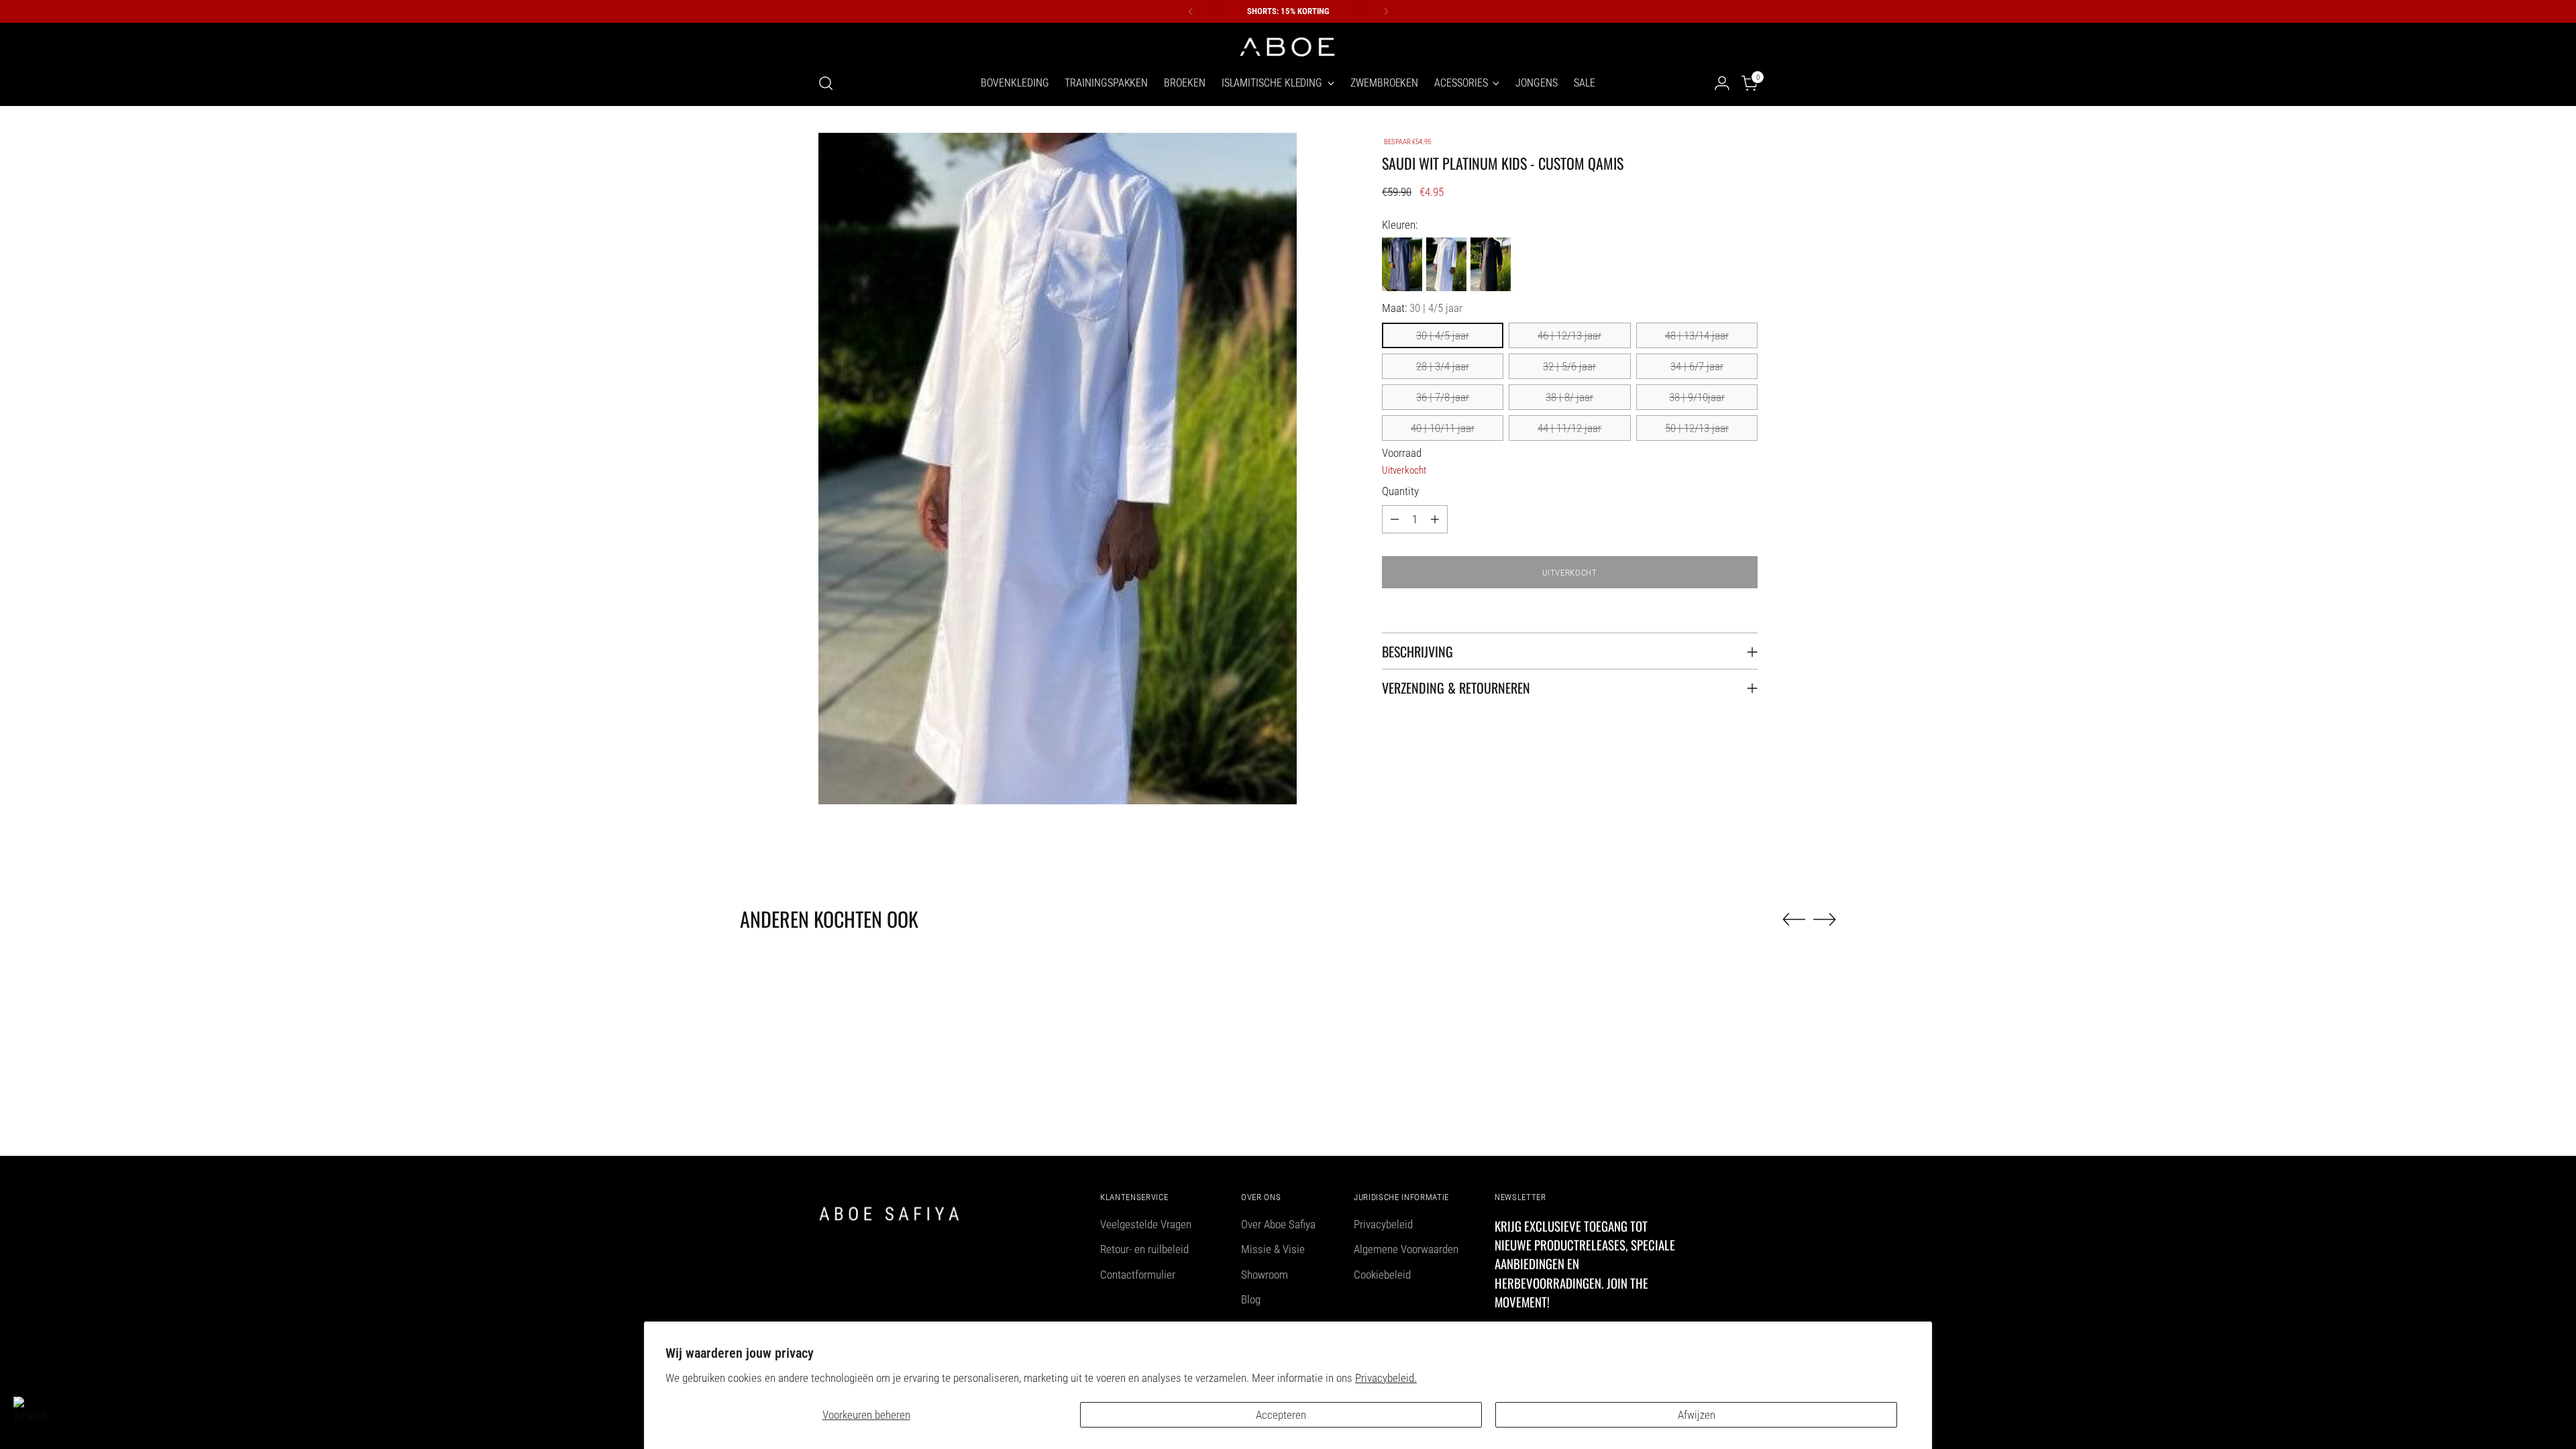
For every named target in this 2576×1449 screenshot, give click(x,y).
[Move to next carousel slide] (1825, 919)
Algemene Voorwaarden (1406, 1249)
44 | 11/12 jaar (1569, 428)
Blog (1251, 1299)
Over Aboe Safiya (1278, 1224)
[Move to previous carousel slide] (1794, 920)
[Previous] (1191, 11)
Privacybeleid (1383, 1224)
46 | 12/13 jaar (1569, 335)
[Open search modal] (826, 83)
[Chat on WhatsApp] (30, 1413)
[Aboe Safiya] (1288, 46)
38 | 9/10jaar (1697, 397)
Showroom (1265, 1275)
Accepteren (1281, 1415)
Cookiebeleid (1382, 1275)
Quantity (1400, 491)
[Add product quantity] (1435, 519)
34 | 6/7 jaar (1697, 366)
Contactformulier (1138, 1275)
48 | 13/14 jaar (1697, 335)
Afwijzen (1697, 1415)
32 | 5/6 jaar (1569, 366)
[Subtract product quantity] (1395, 519)
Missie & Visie (1273, 1249)
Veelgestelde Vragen (1146, 1224)
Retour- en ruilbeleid (1144, 1249)
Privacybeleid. (1386, 1378)
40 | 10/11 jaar (1443, 428)
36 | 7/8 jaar (1443, 397)
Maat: (1422, 308)
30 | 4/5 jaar (1443, 335)
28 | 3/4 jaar (1443, 366)
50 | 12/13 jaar (1697, 428)
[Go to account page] (1722, 83)
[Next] (1386, 11)
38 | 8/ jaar (1569, 397)
